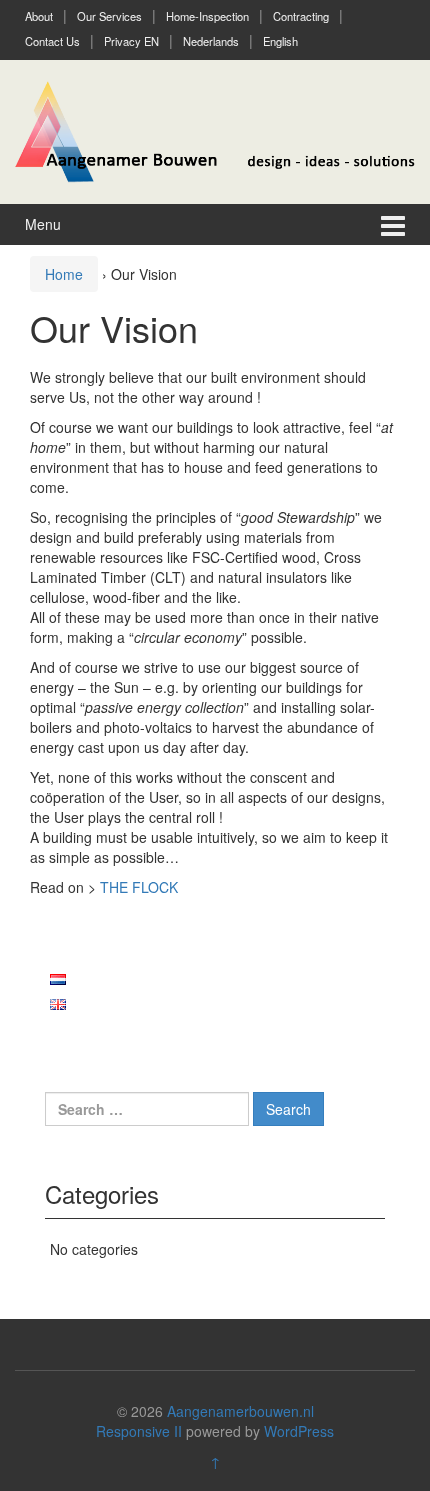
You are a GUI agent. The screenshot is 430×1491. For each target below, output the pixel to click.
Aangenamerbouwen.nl (240, 1411)
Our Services (109, 16)
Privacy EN (131, 41)
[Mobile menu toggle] (393, 224)
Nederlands (211, 41)
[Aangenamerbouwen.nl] (215, 129)
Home (64, 274)
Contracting (301, 16)
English (280, 41)
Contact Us (52, 41)
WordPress (299, 1431)
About (39, 16)
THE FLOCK (139, 887)
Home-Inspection (207, 16)
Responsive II (139, 1431)
